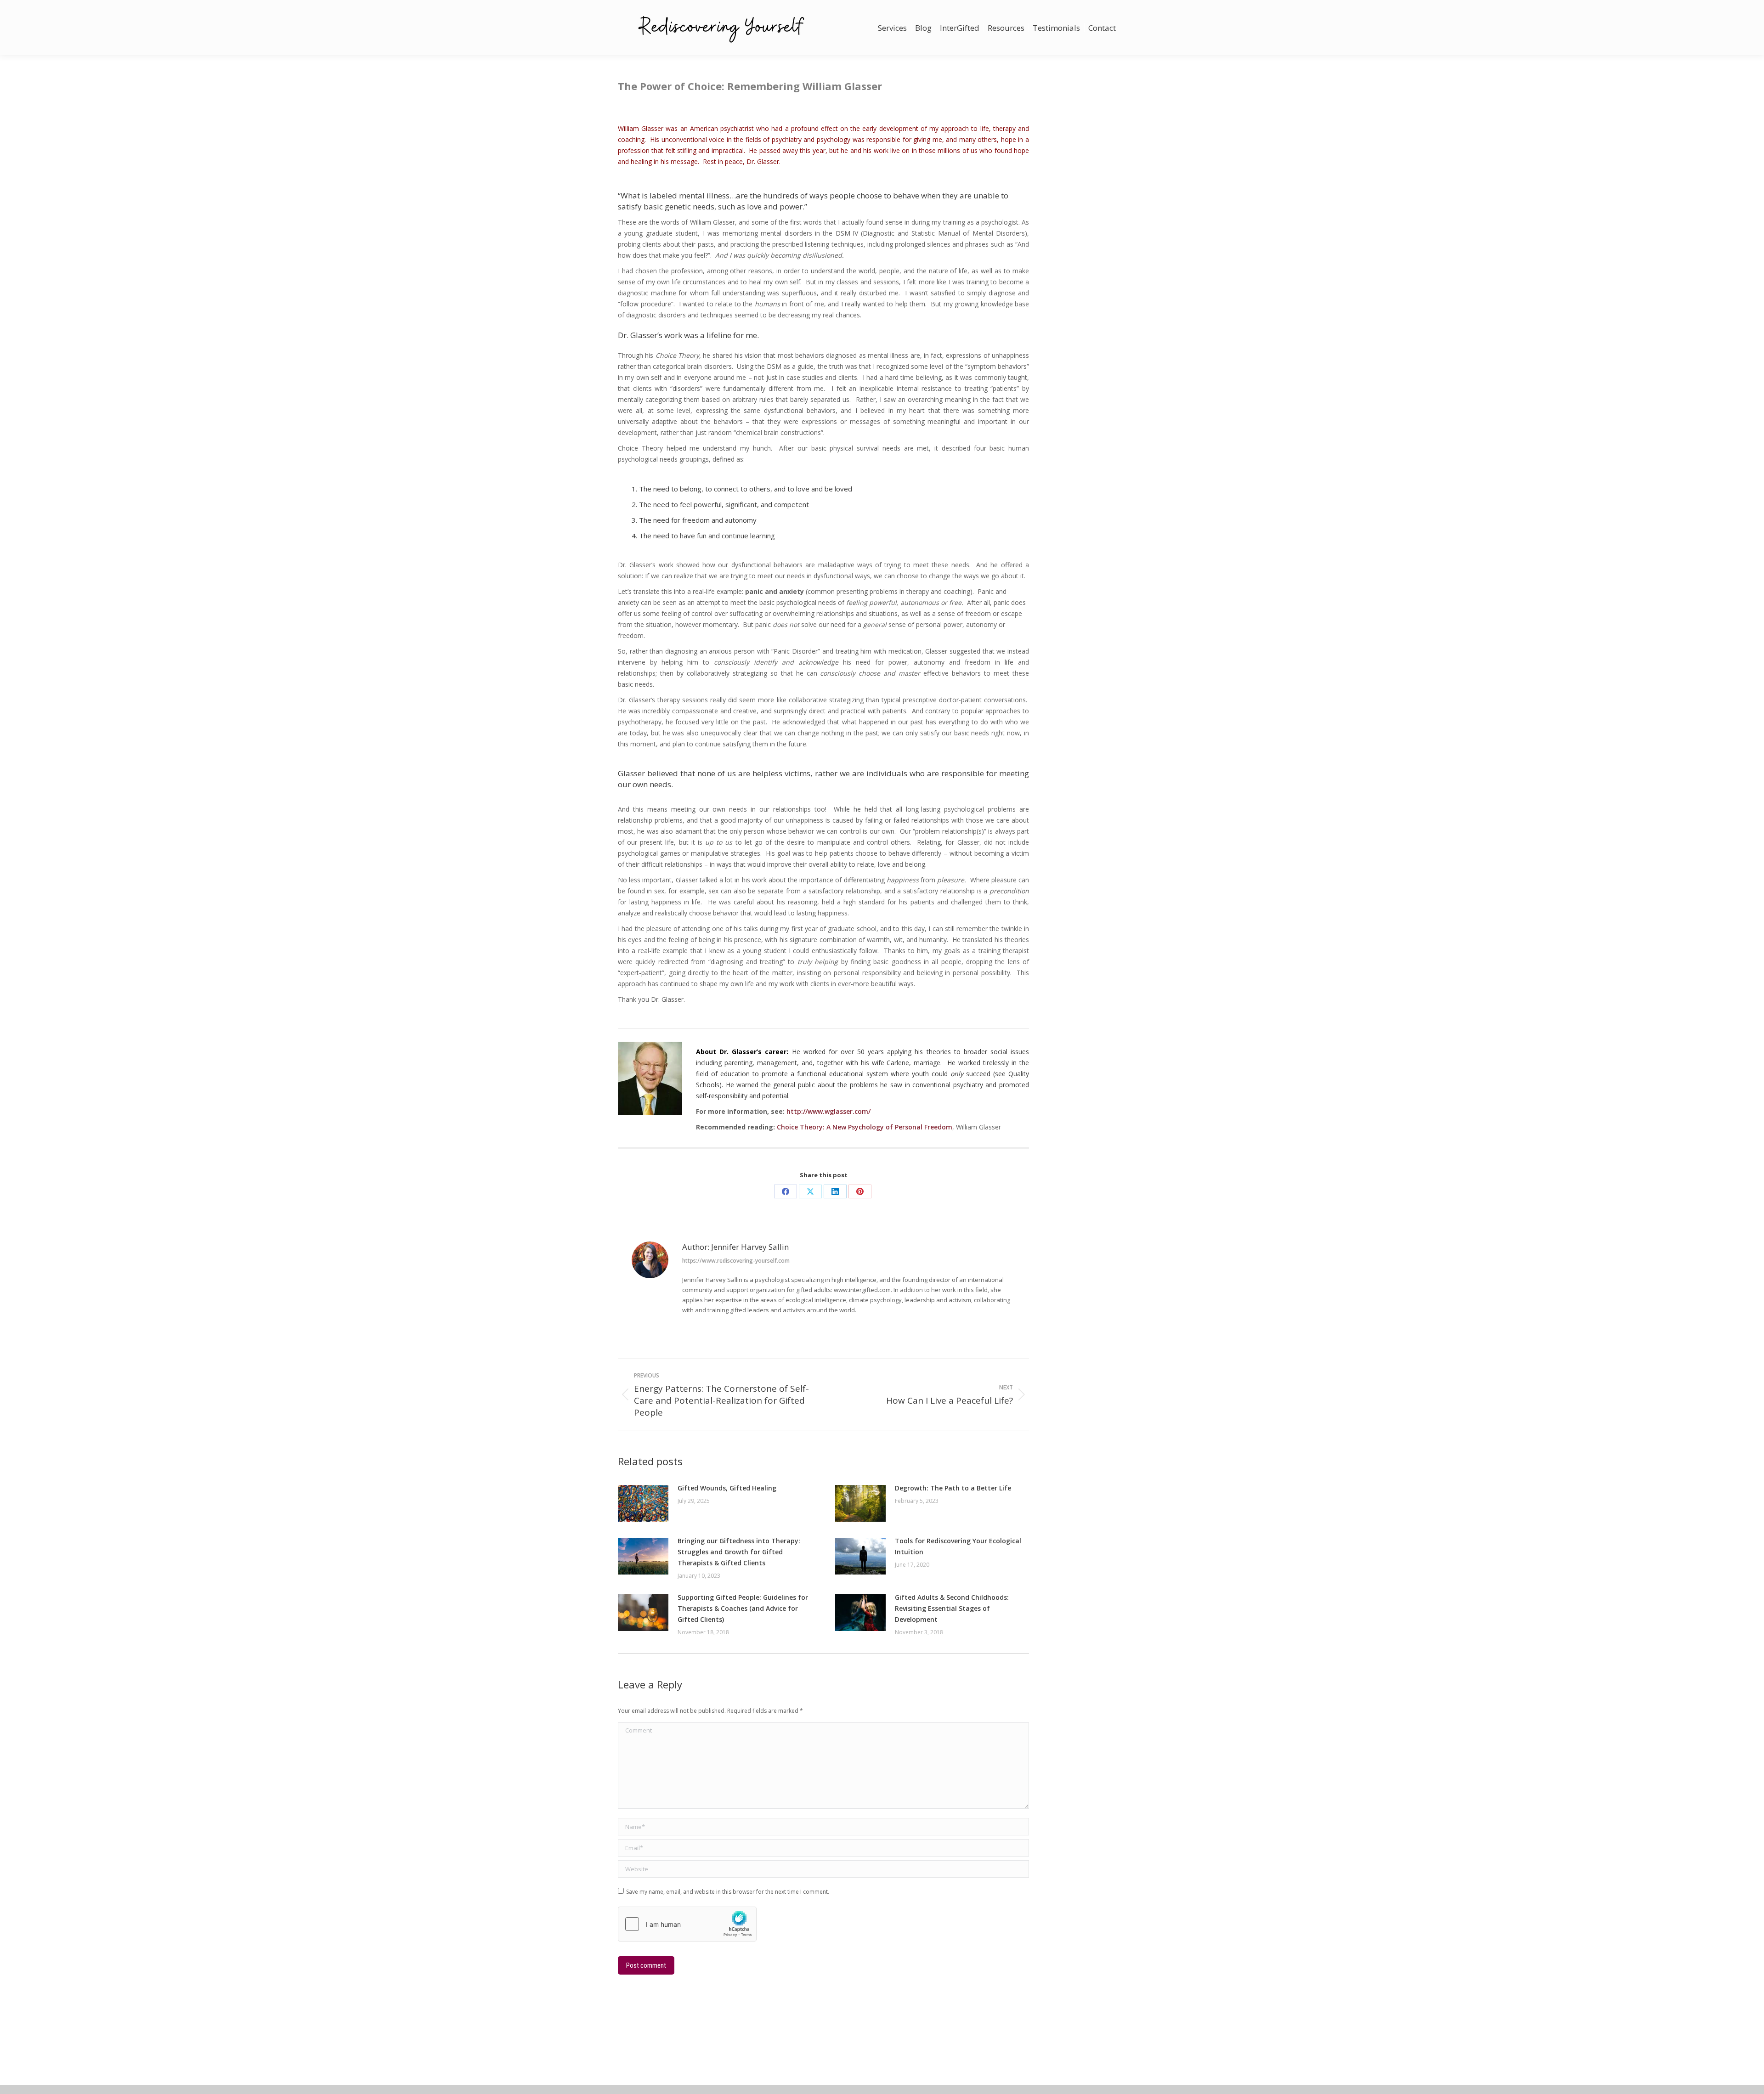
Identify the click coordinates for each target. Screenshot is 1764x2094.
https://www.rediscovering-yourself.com (736, 1261)
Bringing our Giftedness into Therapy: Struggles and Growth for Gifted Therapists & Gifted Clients (739, 1552)
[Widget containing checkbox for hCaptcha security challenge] (687, 1924)
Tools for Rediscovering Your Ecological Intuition (958, 1546)
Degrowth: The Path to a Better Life (953, 1488)
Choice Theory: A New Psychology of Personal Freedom (865, 1127)
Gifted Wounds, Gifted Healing (727, 1488)
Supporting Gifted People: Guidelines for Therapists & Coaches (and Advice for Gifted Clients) (743, 1608)
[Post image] (643, 1503)
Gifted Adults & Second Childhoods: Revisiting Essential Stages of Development (952, 1608)
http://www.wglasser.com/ (828, 1111)
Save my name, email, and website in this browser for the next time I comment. (728, 1892)
